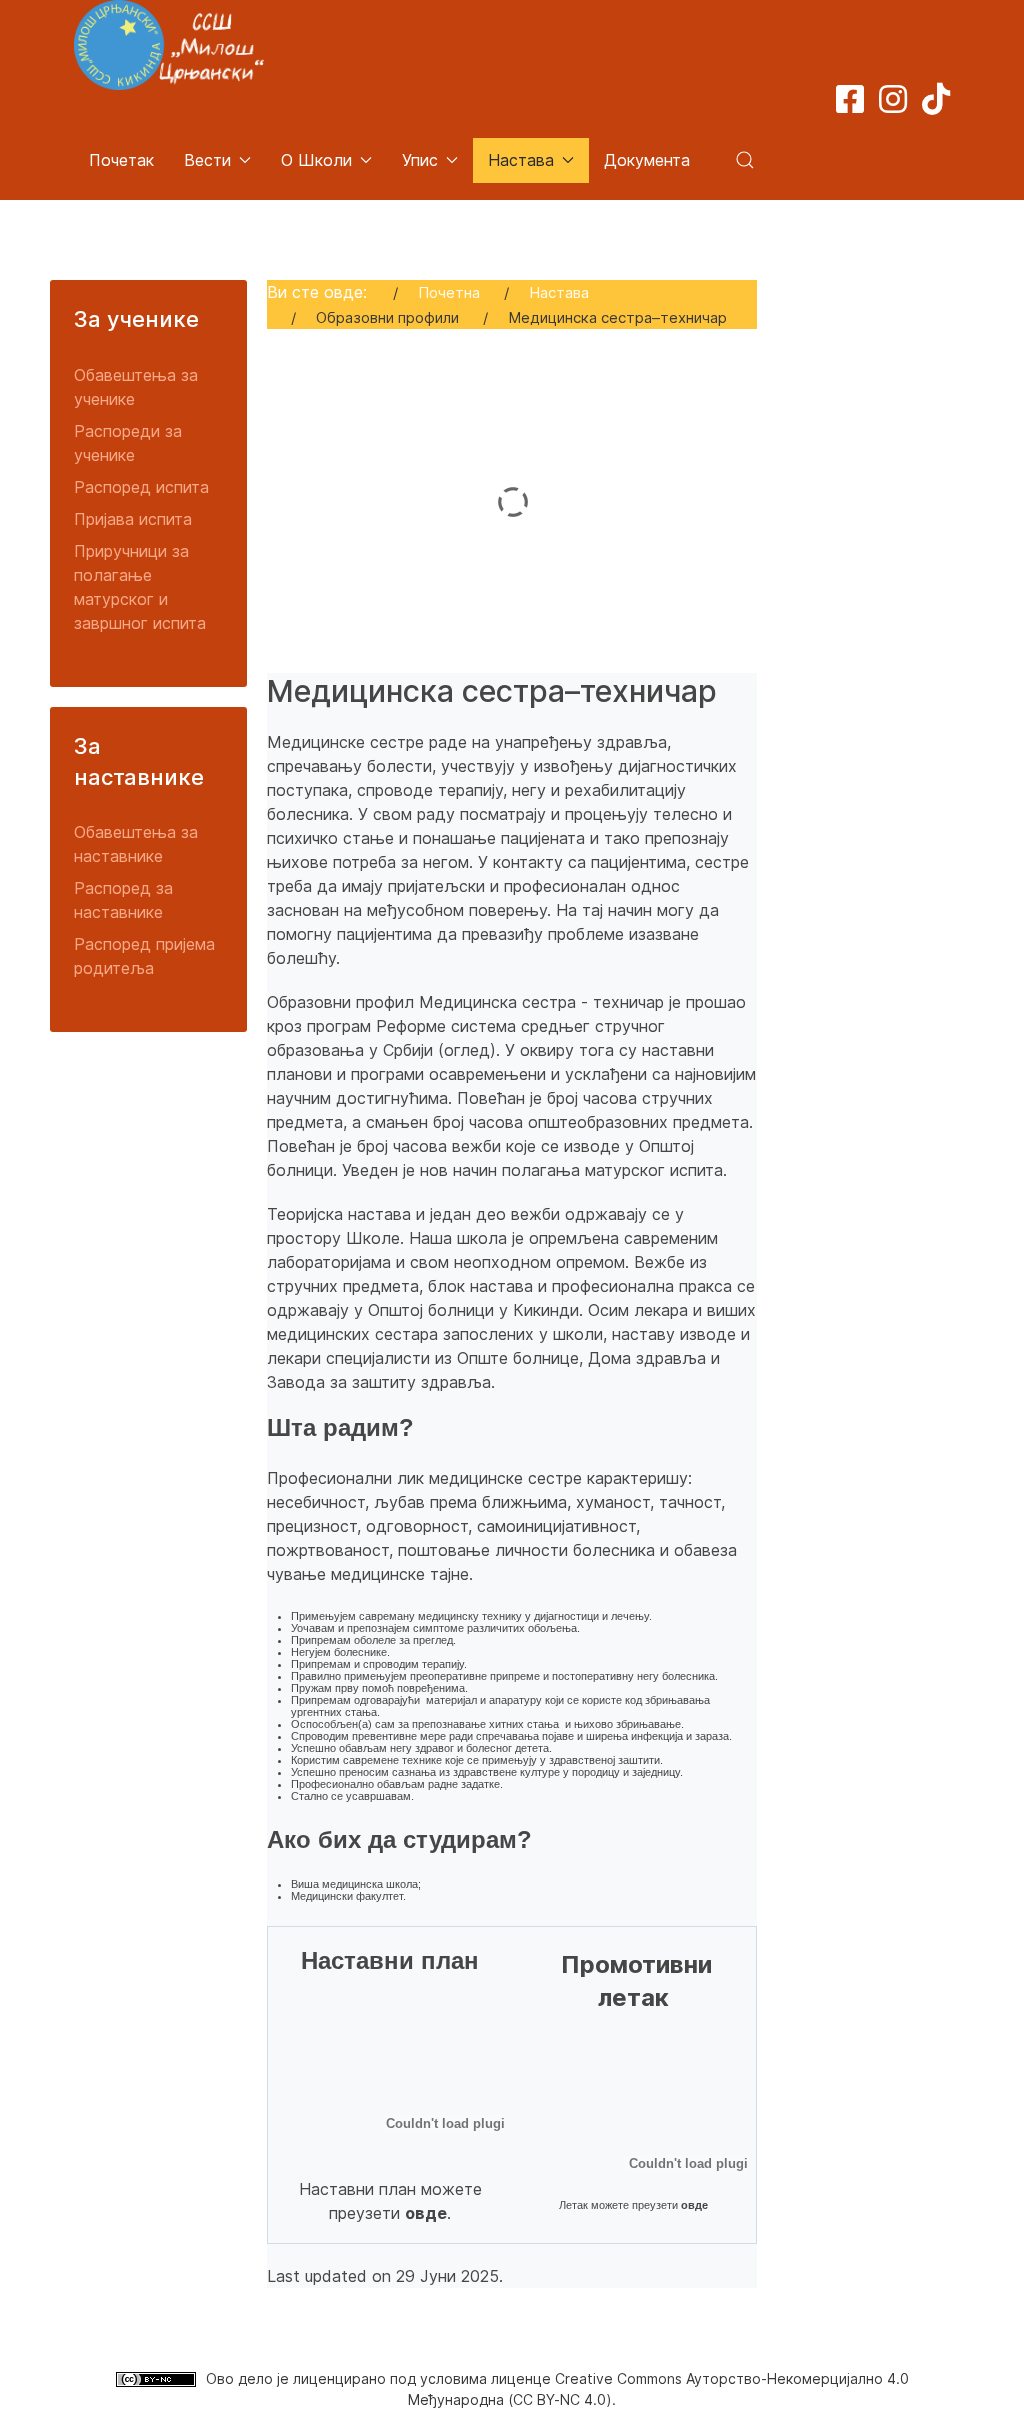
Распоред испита (141, 487)
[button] (745, 160)
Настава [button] (521, 160)
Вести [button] (207, 160)
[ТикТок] (936, 105)
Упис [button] (420, 160)
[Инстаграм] (893, 105)
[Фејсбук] (850, 105)
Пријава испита (133, 519)
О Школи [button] (316, 160)
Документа (647, 160)
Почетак (121, 160)
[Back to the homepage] (169, 45)
